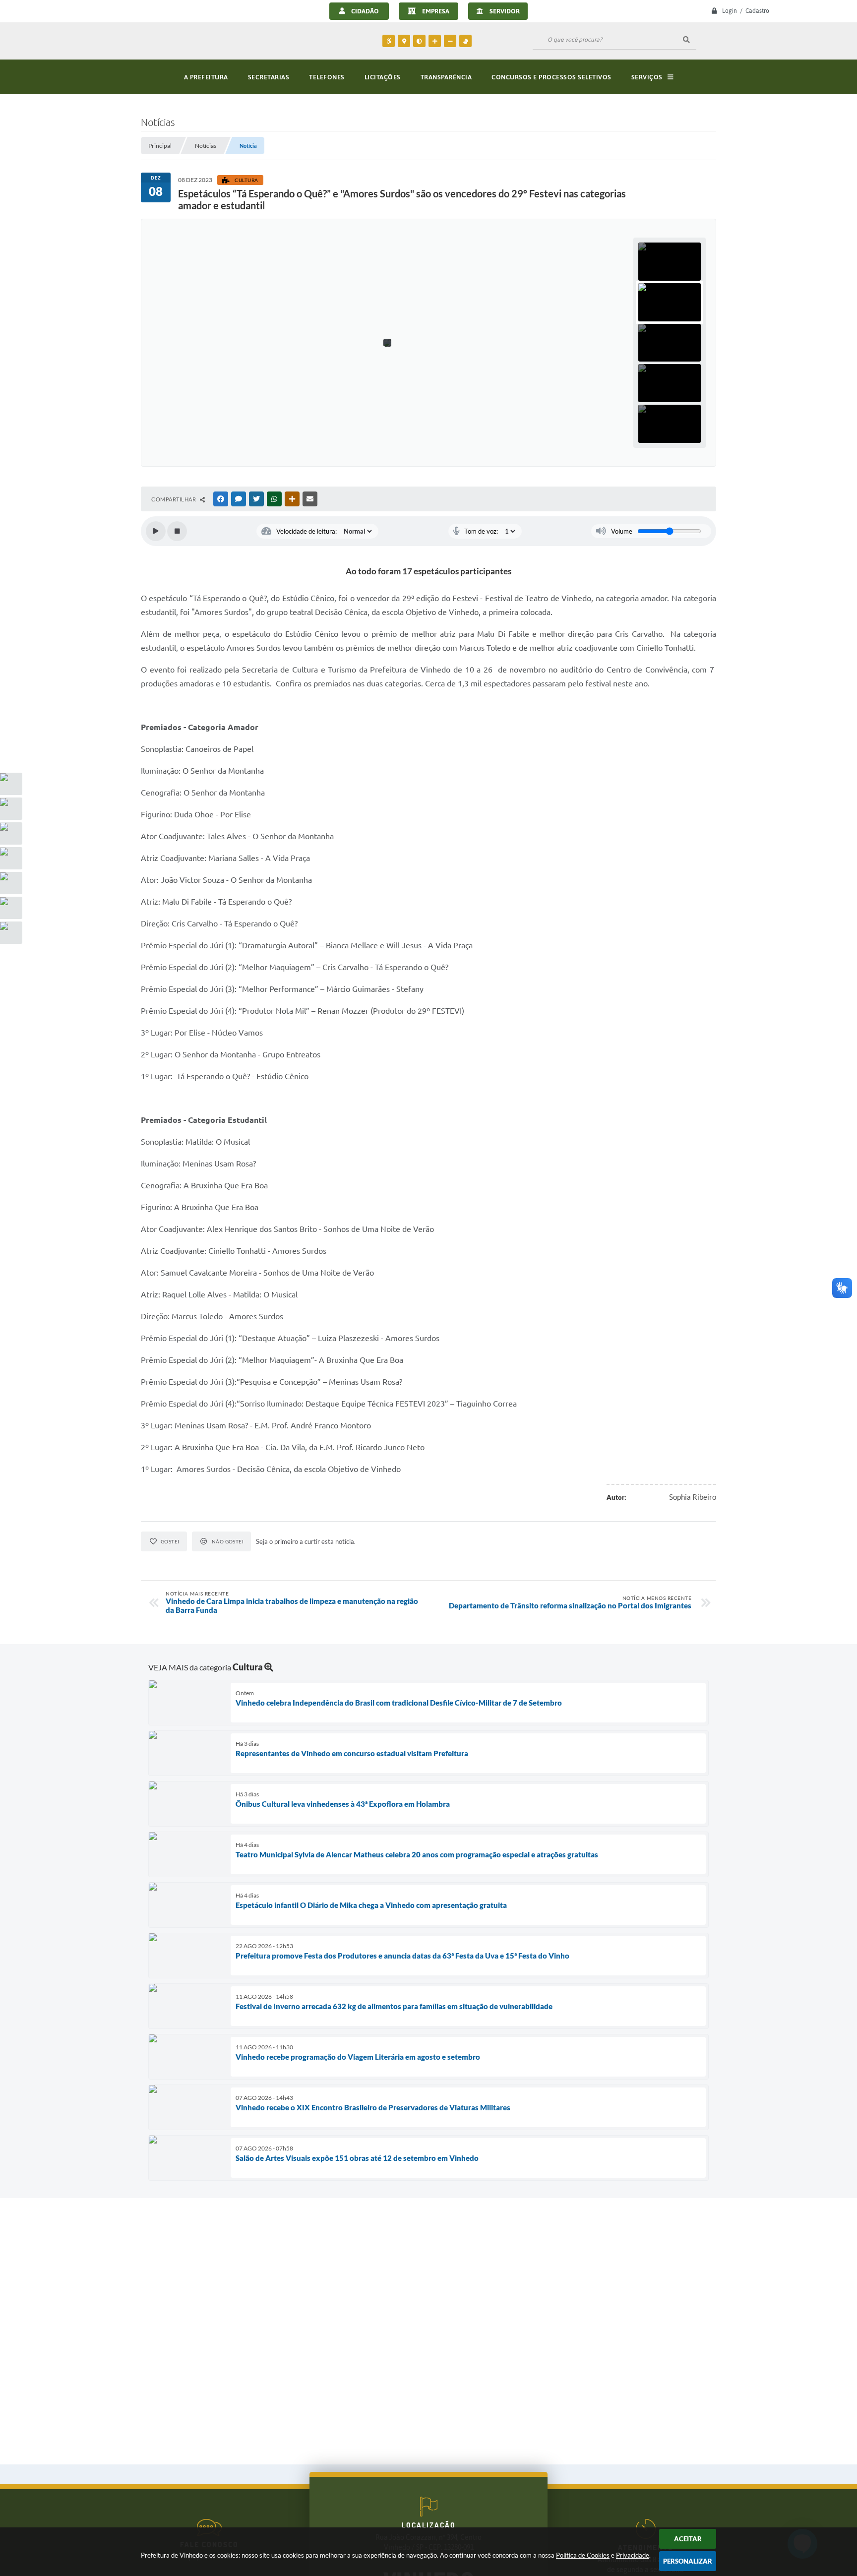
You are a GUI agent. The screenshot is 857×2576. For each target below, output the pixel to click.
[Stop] (177, 531)
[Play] (156, 531)
